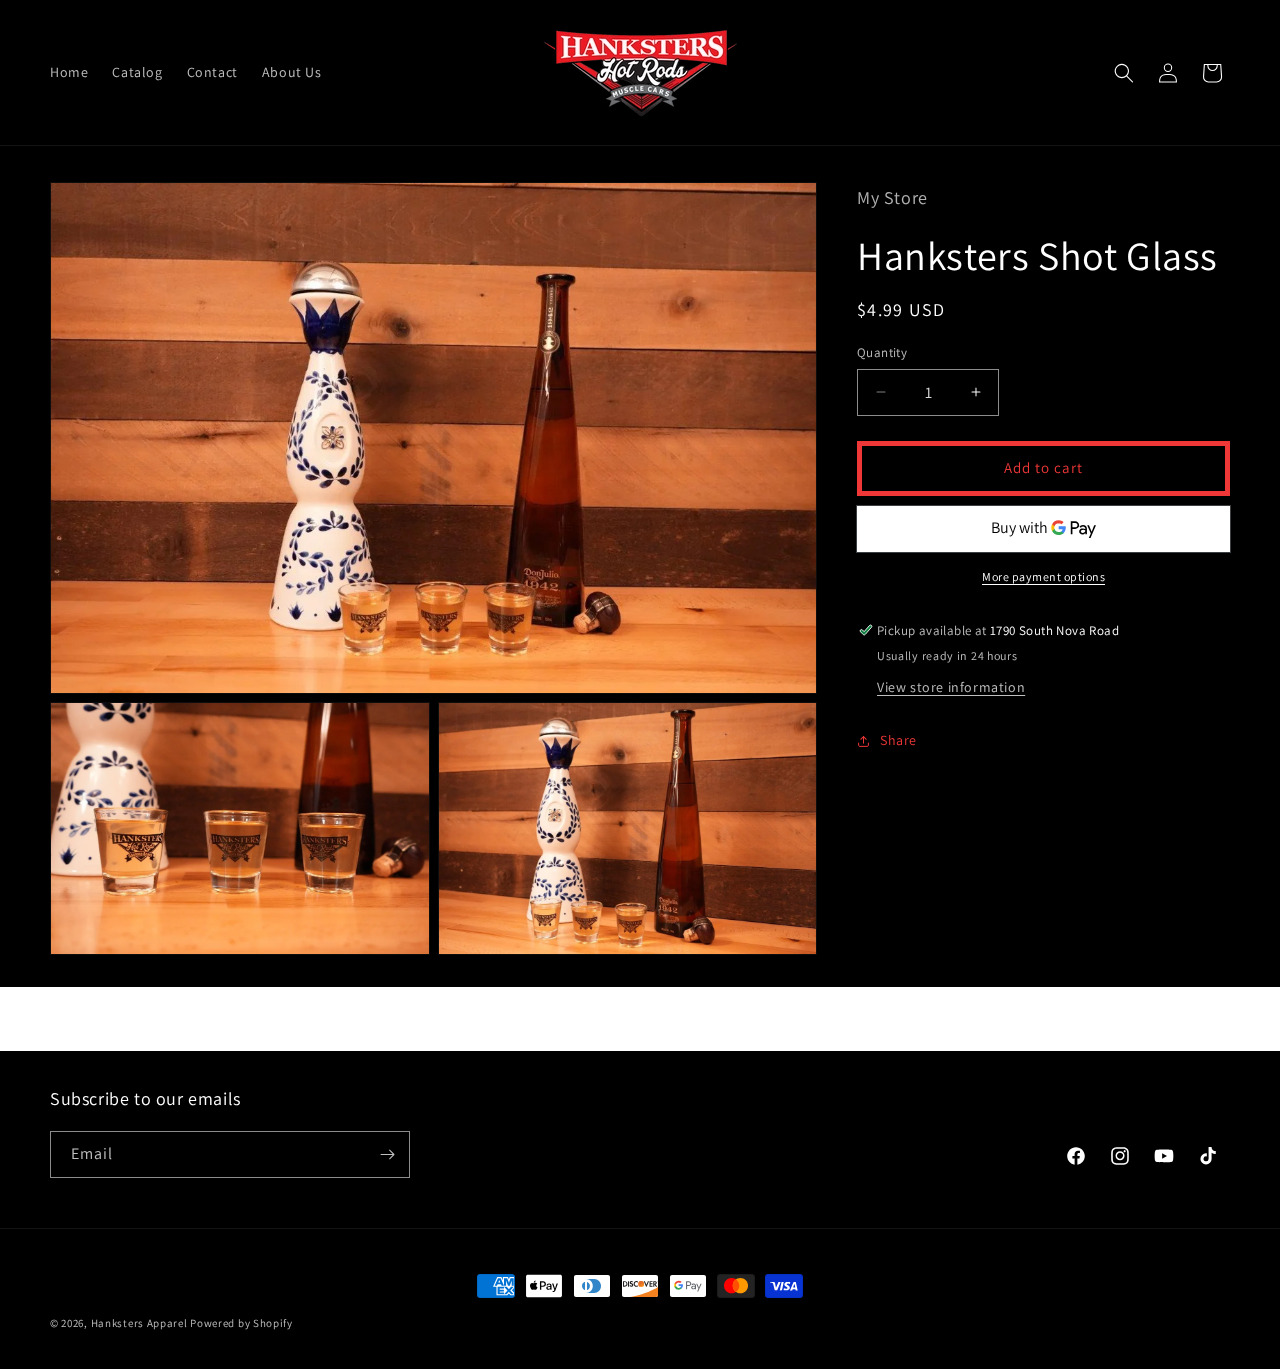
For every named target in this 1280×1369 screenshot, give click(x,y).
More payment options (1043, 576)
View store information (951, 687)
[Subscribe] (387, 1154)
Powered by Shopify (241, 1323)
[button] (1124, 73)
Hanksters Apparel (139, 1323)
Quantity (882, 352)
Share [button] (898, 740)
